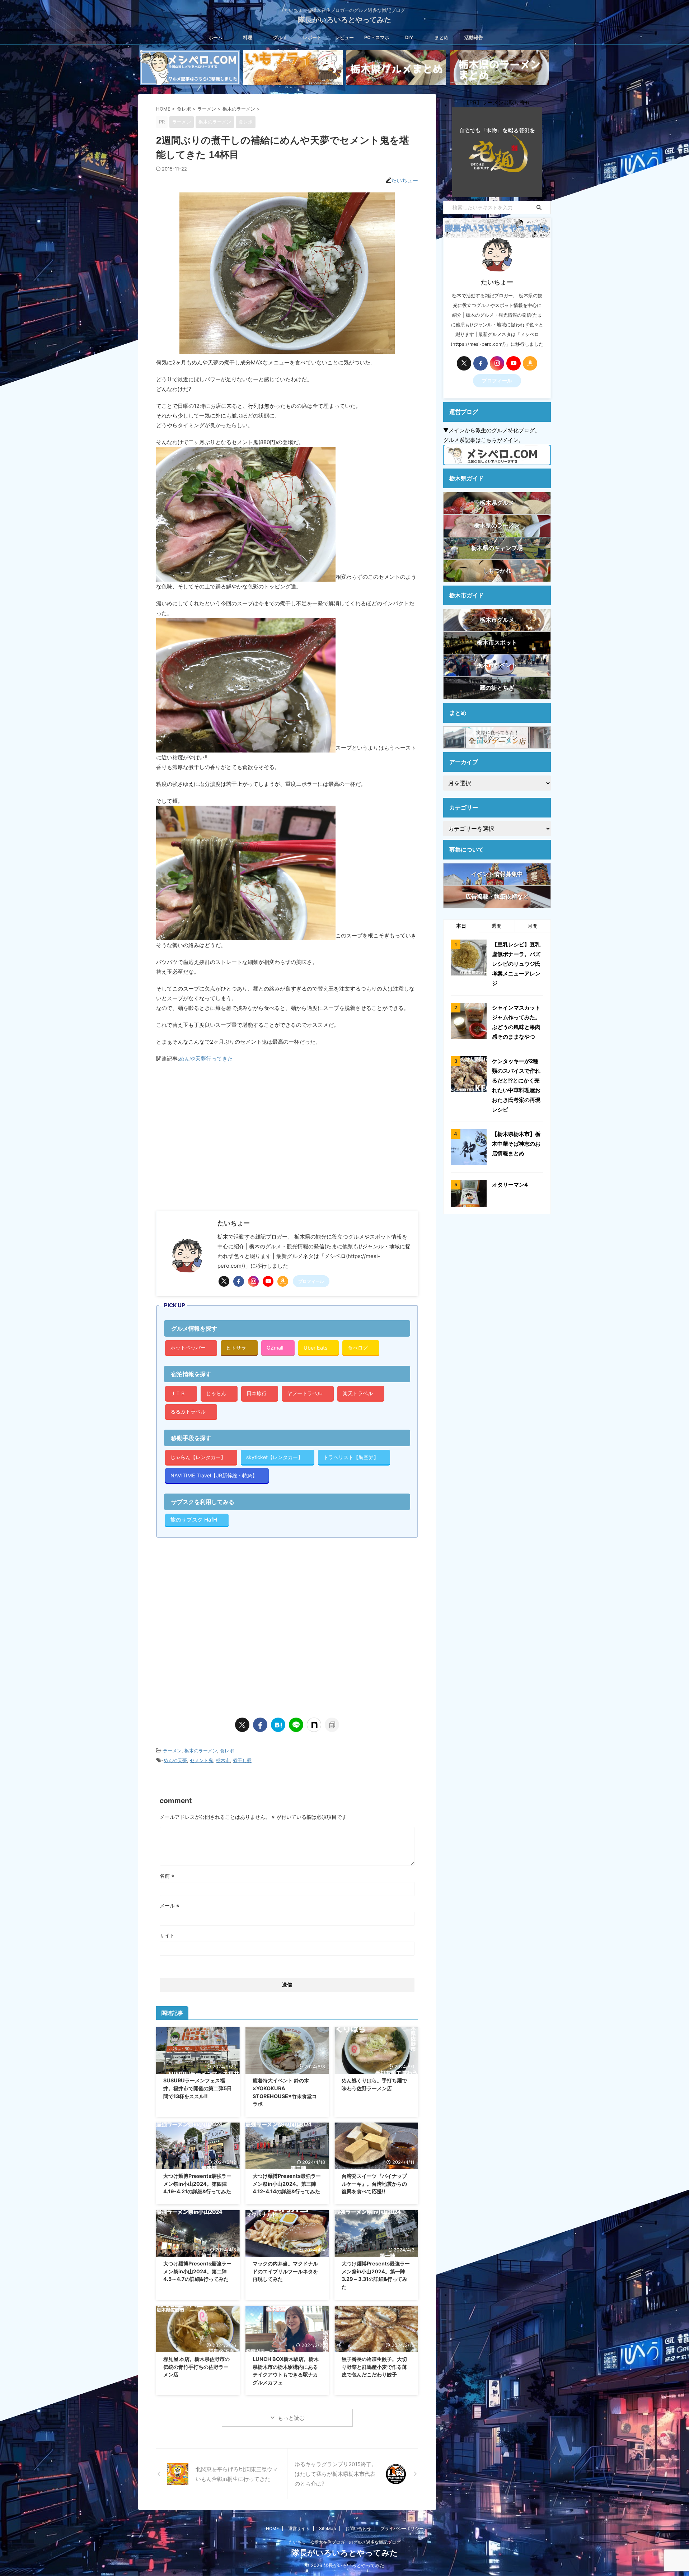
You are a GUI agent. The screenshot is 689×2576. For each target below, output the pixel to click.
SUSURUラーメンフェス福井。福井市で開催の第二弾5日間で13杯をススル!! (198, 2088)
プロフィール (311, 1281)
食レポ (227, 1751)
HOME (272, 2528)
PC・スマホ (377, 37)
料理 (248, 37)
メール (170, 1906)
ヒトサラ (236, 1348)
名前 (167, 1876)
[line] (296, 1725)
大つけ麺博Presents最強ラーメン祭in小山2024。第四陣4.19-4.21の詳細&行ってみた (197, 2184)
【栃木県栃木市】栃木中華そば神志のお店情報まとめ (516, 1144)
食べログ (358, 1348)
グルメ (280, 37)
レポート (312, 37)
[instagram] (253, 1281)
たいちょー (405, 180)
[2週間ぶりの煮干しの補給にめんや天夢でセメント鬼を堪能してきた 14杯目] (278, 1725)
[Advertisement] (216, 1145)
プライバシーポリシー (402, 2528)
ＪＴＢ (178, 1393)
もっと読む (291, 2418)
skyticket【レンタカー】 (275, 1457)
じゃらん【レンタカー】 (198, 1457)
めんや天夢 (175, 1760)
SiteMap (327, 2528)
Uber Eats (315, 1348)
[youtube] (268, 1281)
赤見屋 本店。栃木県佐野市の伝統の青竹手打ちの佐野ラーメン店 (196, 2367)
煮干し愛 (242, 1760)
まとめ (442, 37)
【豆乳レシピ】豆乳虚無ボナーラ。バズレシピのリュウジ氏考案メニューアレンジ (516, 964)
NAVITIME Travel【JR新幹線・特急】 (214, 1475)
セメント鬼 (201, 1760)
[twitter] (224, 1281)
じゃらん (216, 1393)
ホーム (215, 37)
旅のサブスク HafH (194, 1520)
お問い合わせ (358, 2528)
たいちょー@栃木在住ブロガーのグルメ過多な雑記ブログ (345, 2542)
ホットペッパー (188, 1348)
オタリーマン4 (510, 1185)
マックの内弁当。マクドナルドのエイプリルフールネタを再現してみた (285, 2271)
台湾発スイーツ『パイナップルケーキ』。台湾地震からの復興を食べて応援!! (374, 2184)
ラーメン (172, 1751)
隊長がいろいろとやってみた (344, 20)
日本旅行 (257, 1393)
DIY (409, 37)
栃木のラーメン (201, 1751)
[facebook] (239, 1281)
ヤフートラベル (305, 1393)
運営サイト (299, 2528)
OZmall (275, 1348)
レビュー (344, 37)
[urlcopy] (332, 1725)
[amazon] (283, 1281)
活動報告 (474, 37)
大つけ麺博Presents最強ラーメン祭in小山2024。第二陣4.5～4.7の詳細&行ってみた (197, 2271)
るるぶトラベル (188, 1412)
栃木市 (223, 1760)
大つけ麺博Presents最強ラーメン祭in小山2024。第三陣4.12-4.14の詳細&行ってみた (287, 2184)
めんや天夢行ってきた (206, 1059)
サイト (167, 1935)
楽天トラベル (358, 1393)
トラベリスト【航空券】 (351, 1457)
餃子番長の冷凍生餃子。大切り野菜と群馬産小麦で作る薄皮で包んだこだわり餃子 (374, 2367)
